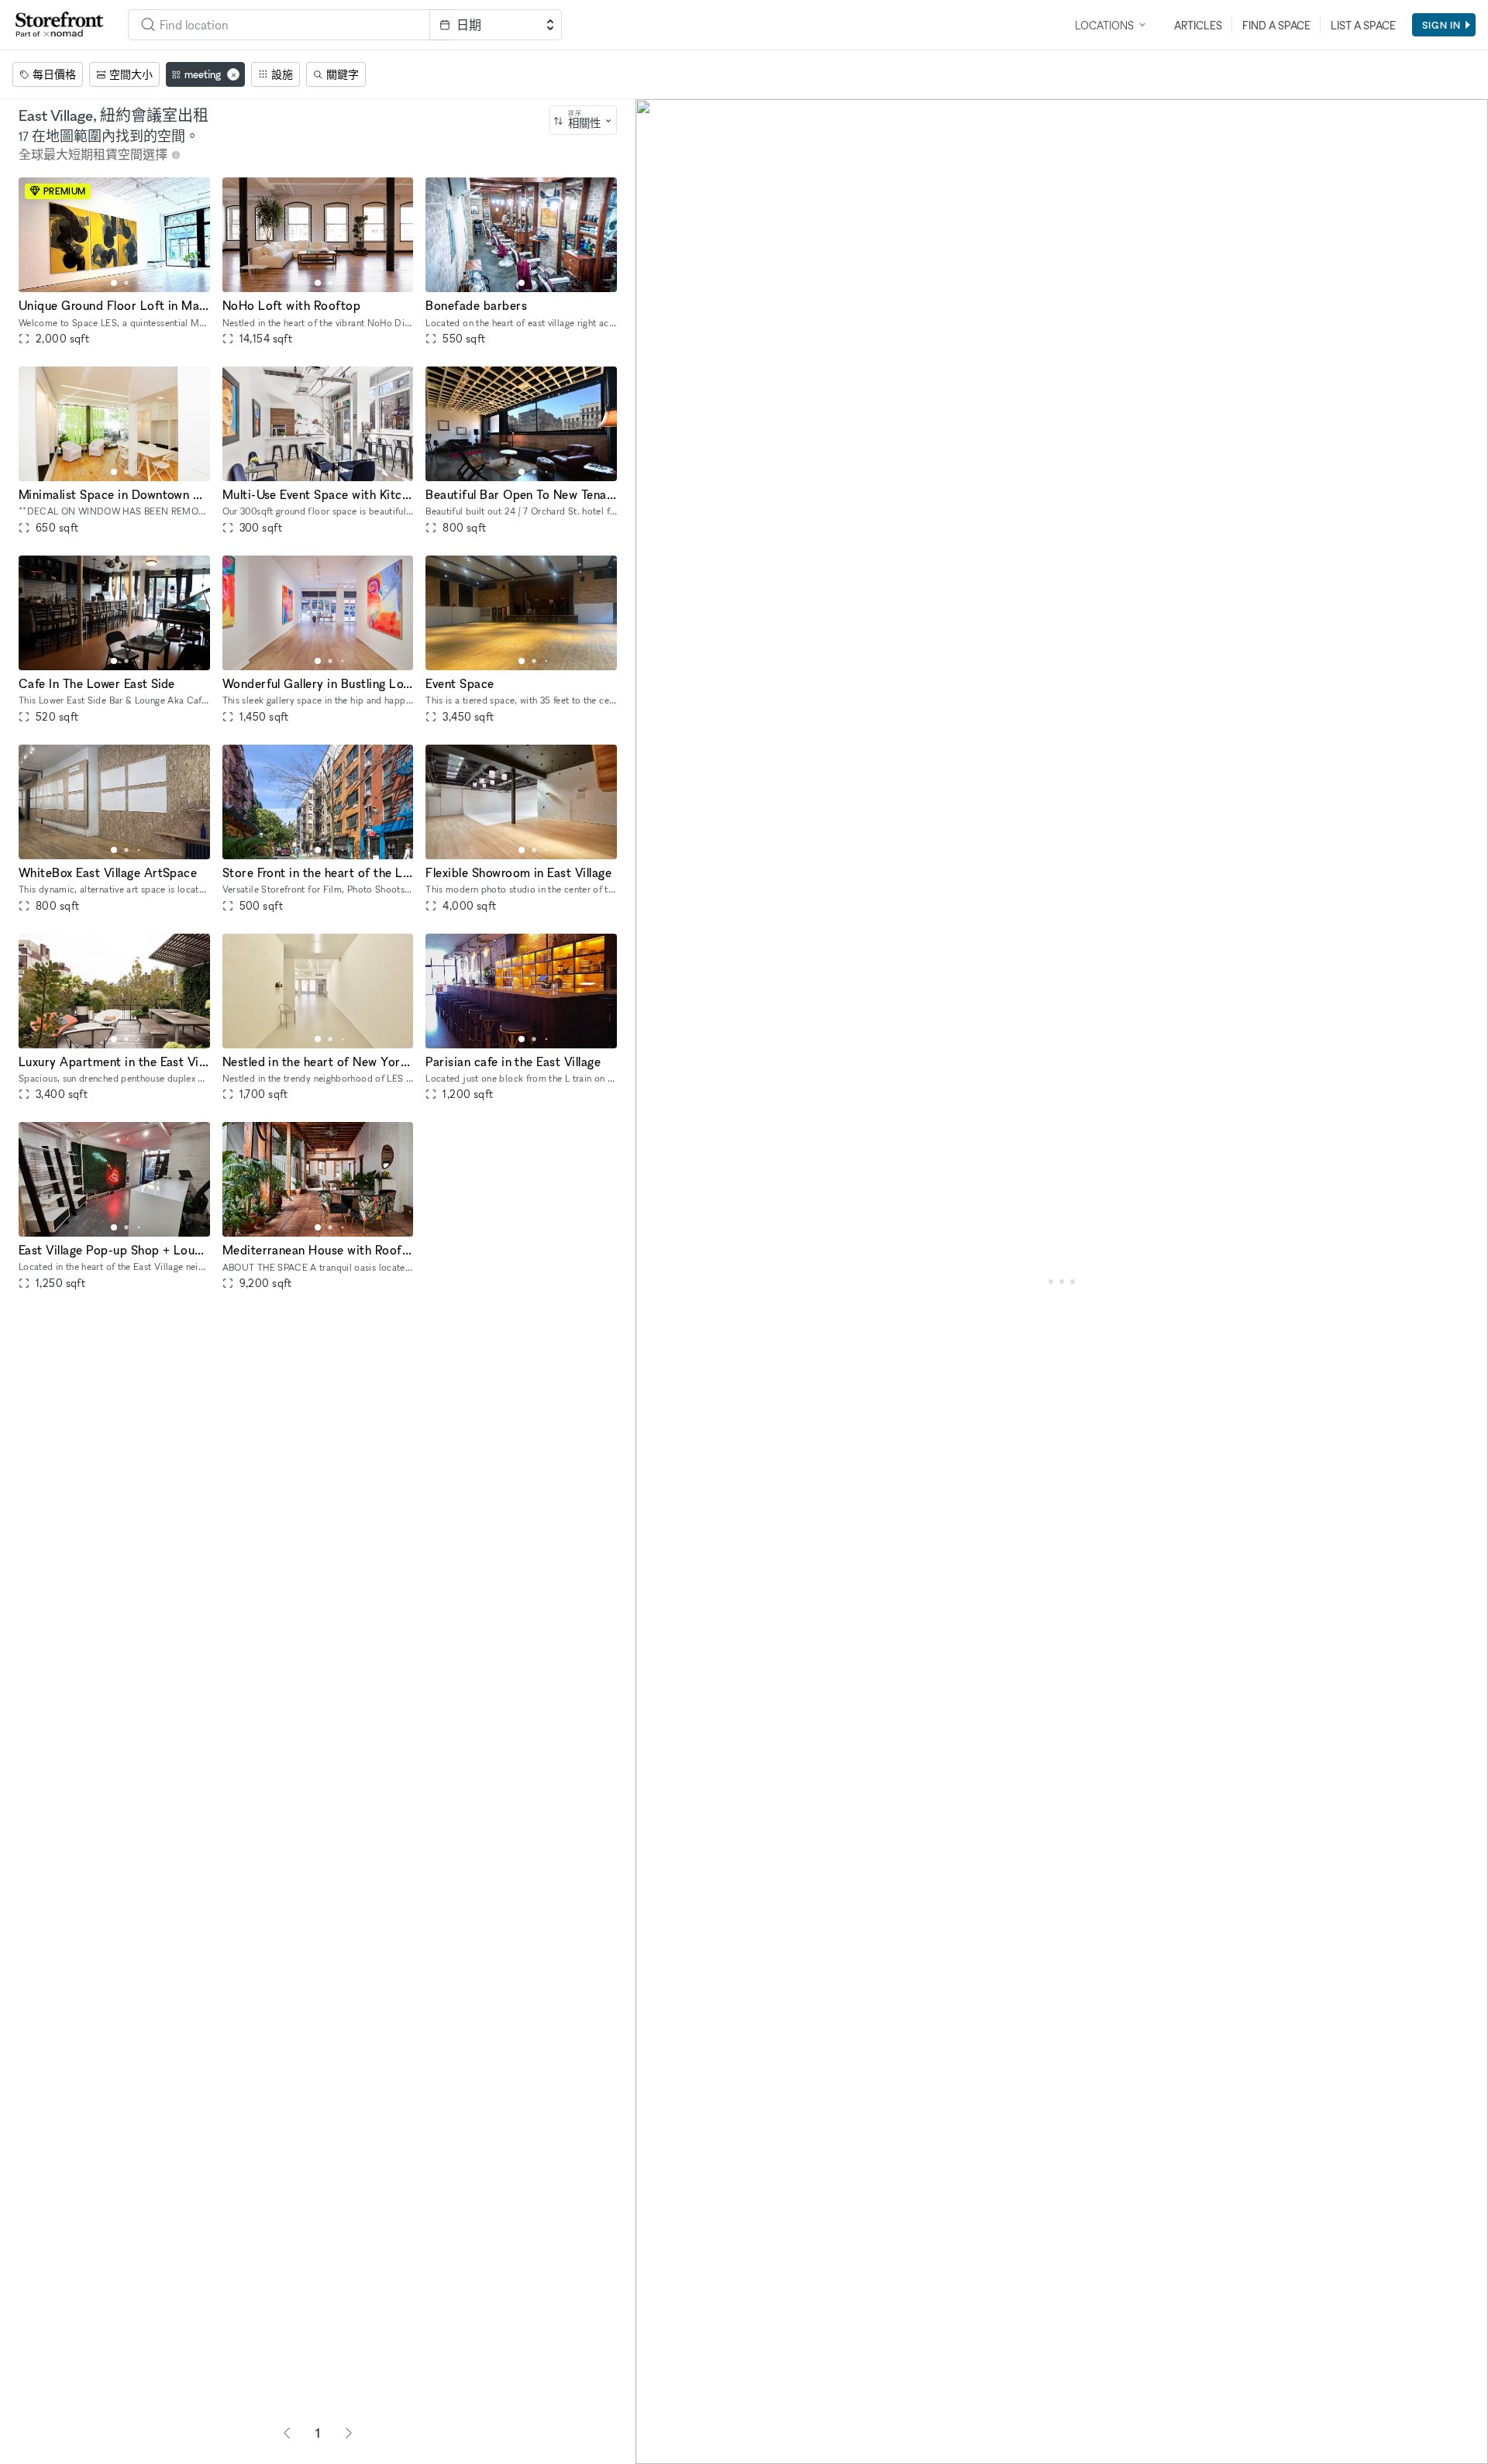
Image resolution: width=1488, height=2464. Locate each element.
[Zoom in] (654, 2400)
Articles (1198, 25)
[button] (114, 283)
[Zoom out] (654, 2423)
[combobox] (583, 120)
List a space (1363, 25)
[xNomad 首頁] (60, 25)
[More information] (176, 155)
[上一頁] (287, 2433)
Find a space (1276, 25)
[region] (1062, 1282)
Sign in (1441, 25)
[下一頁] (349, 2433)
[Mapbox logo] (674, 2450)
